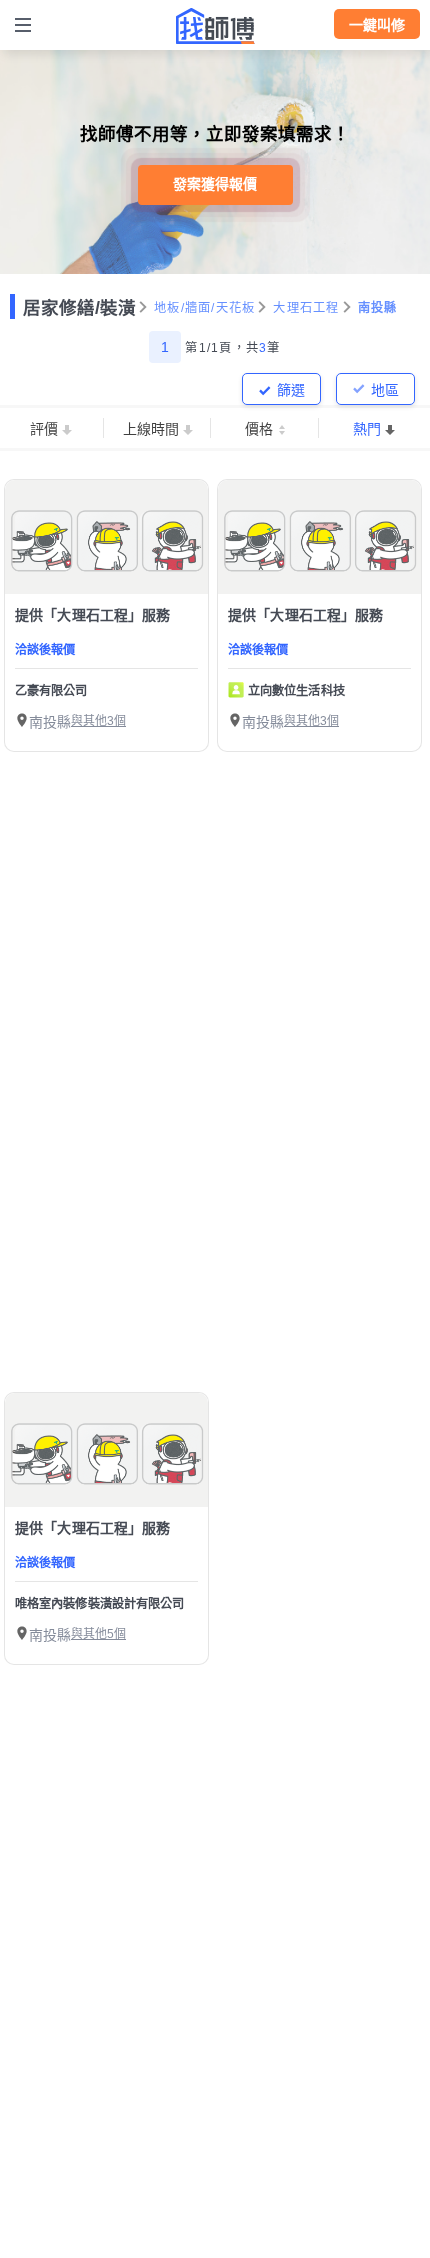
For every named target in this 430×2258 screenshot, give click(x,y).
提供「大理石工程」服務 (93, 615)
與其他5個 (98, 1634)
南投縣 (378, 308)
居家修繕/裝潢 (79, 308)
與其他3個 (98, 721)
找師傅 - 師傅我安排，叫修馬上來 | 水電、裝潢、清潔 (215, 26)
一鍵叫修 (377, 25)
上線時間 (151, 429)
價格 (259, 429)
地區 (385, 390)
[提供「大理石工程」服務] (106, 537)
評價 (44, 429)
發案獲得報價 (215, 184)
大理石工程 (306, 308)
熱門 (367, 429)
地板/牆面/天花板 (204, 308)
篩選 (291, 390)
